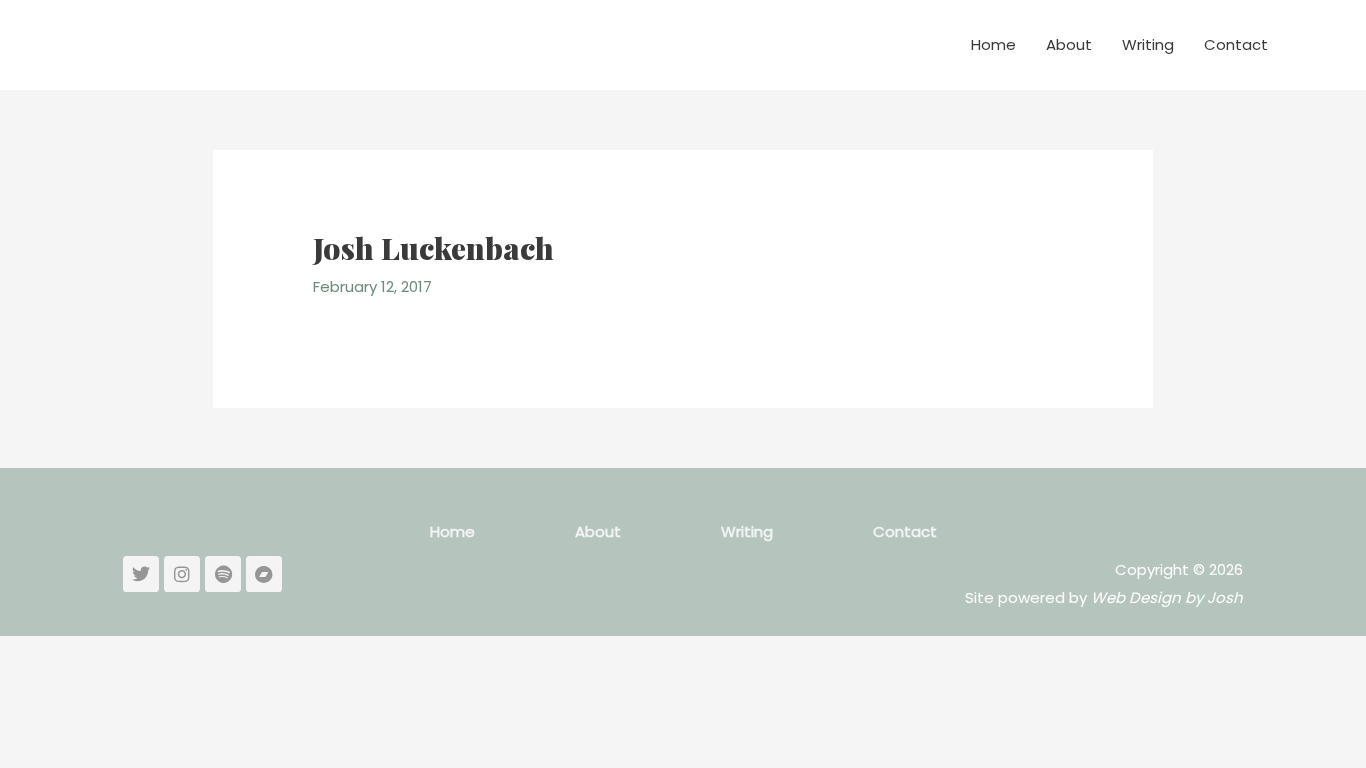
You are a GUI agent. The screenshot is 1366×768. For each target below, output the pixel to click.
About (1069, 44)
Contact (1236, 44)
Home (993, 44)
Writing (1148, 44)
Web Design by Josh (1167, 597)
